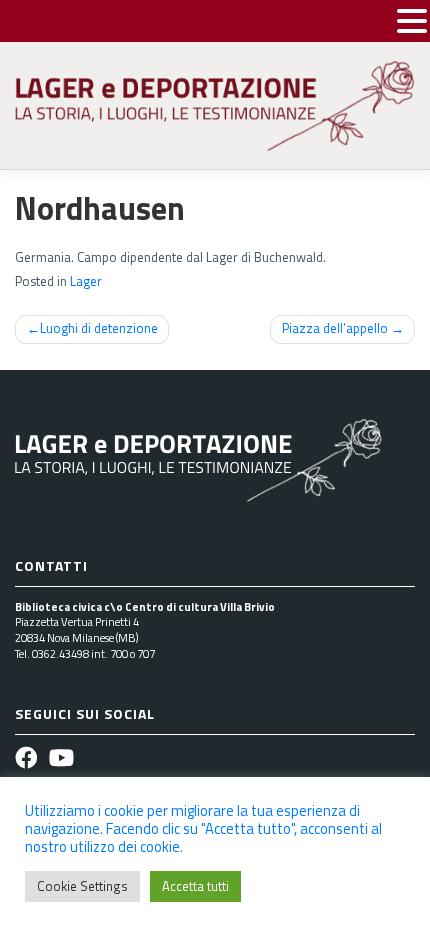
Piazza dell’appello (335, 328)
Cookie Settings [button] (82, 886)
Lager (86, 281)
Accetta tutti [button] (195, 886)
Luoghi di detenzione (99, 328)
